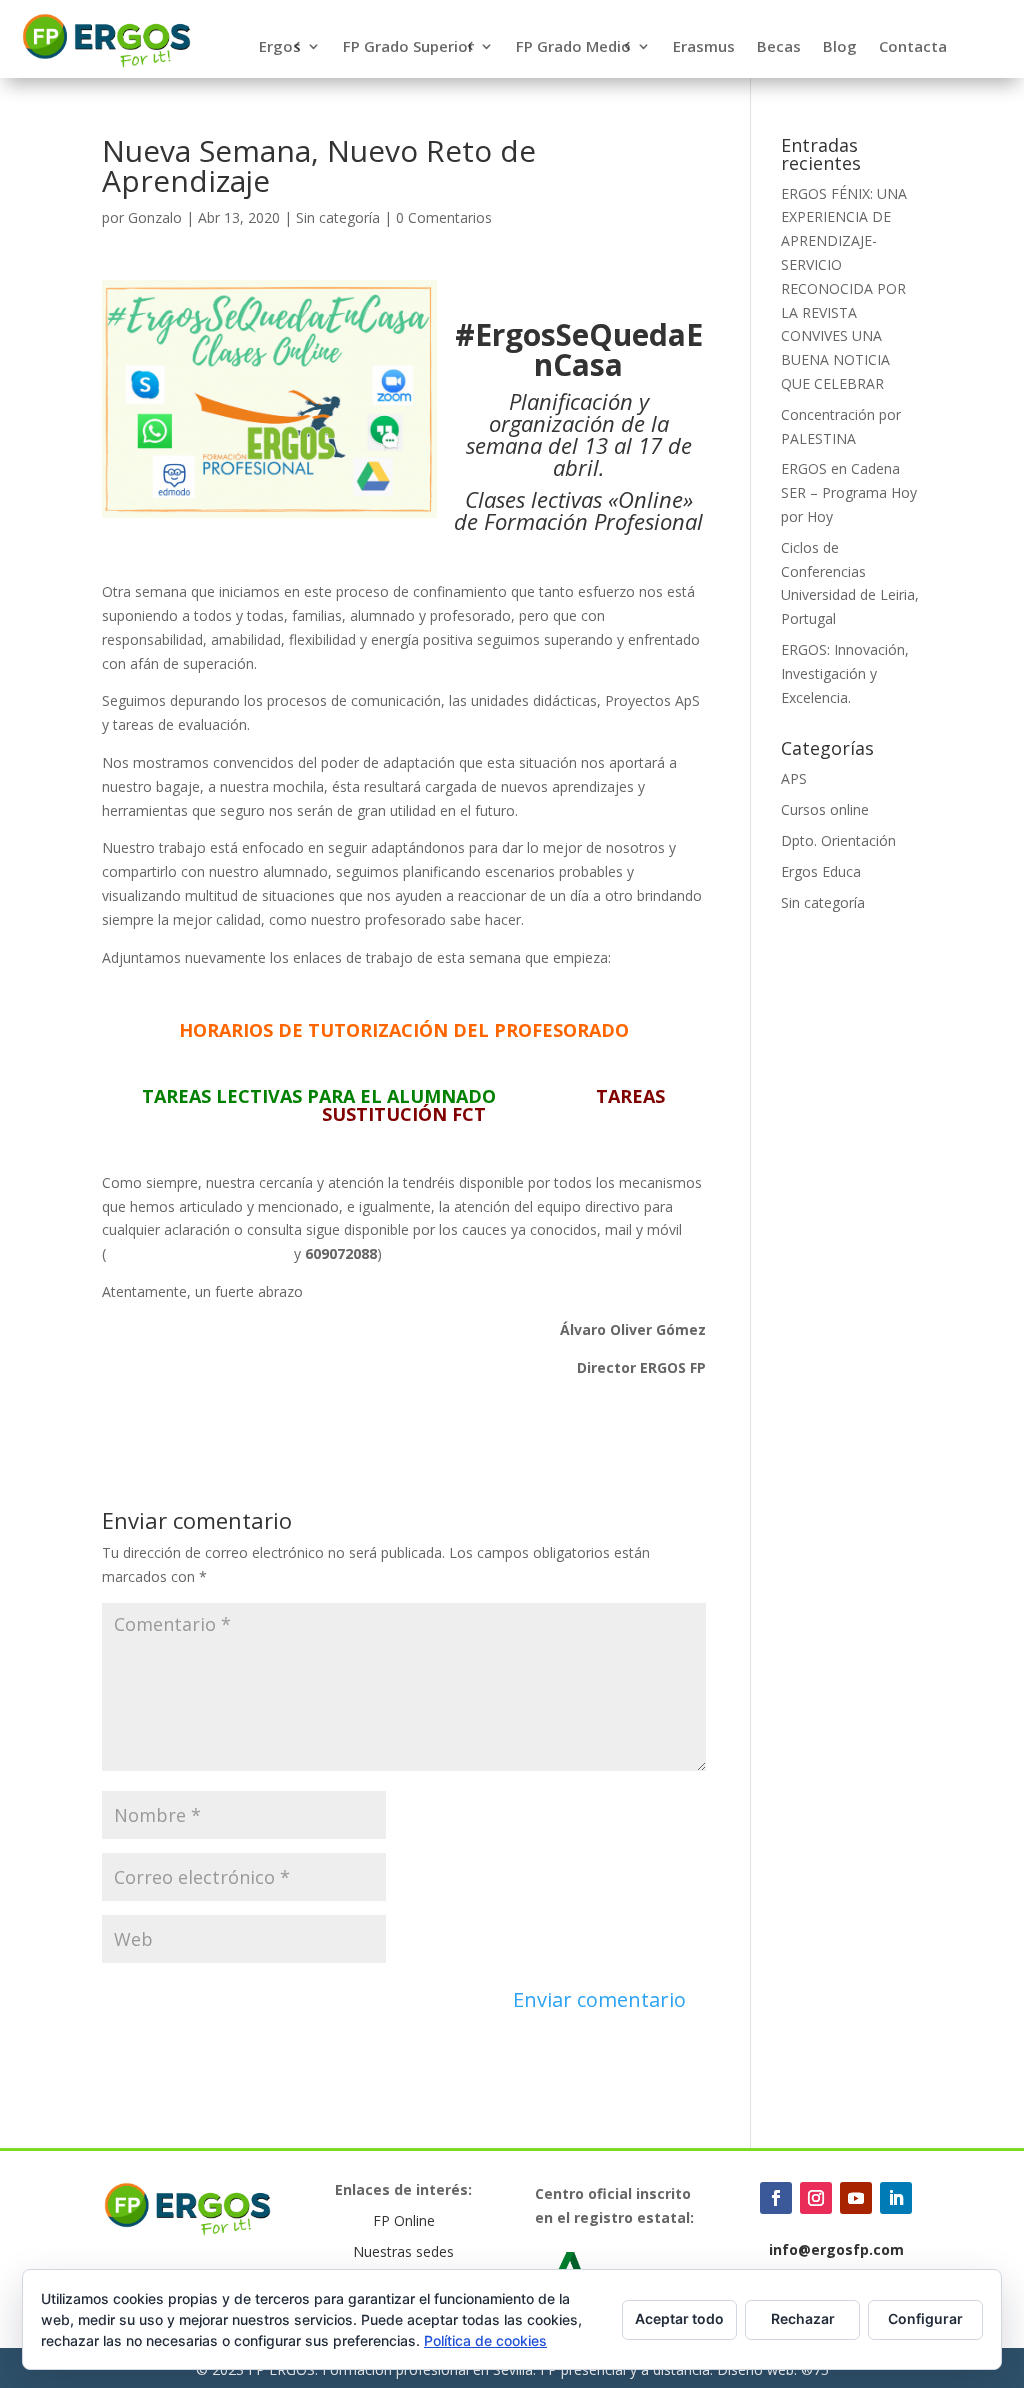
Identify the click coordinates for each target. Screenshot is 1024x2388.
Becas (779, 47)
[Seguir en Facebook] (776, 2198)
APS (794, 778)
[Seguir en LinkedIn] (896, 2198)
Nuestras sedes (403, 2251)
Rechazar (803, 2318)
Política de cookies (485, 2340)
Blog (840, 47)
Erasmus (704, 47)
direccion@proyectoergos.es (198, 1253)
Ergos (280, 47)
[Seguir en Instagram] (816, 2198)
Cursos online (825, 809)
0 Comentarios (444, 217)
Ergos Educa (821, 871)
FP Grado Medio (573, 47)
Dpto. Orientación (838, 840)
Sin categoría (338, 217)
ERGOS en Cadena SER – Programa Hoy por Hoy (849, 492)
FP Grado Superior (408, 47)
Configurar (925, 2318)
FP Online (404, 2220)
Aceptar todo (679, 2318)
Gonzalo (155, 217)
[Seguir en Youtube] (856, 2198)
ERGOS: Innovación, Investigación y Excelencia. (845, 673)
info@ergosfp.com (836, 2249)
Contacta (913, 47)
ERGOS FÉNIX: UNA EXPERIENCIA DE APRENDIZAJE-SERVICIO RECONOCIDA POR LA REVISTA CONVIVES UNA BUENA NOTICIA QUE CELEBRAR (844, 288)
